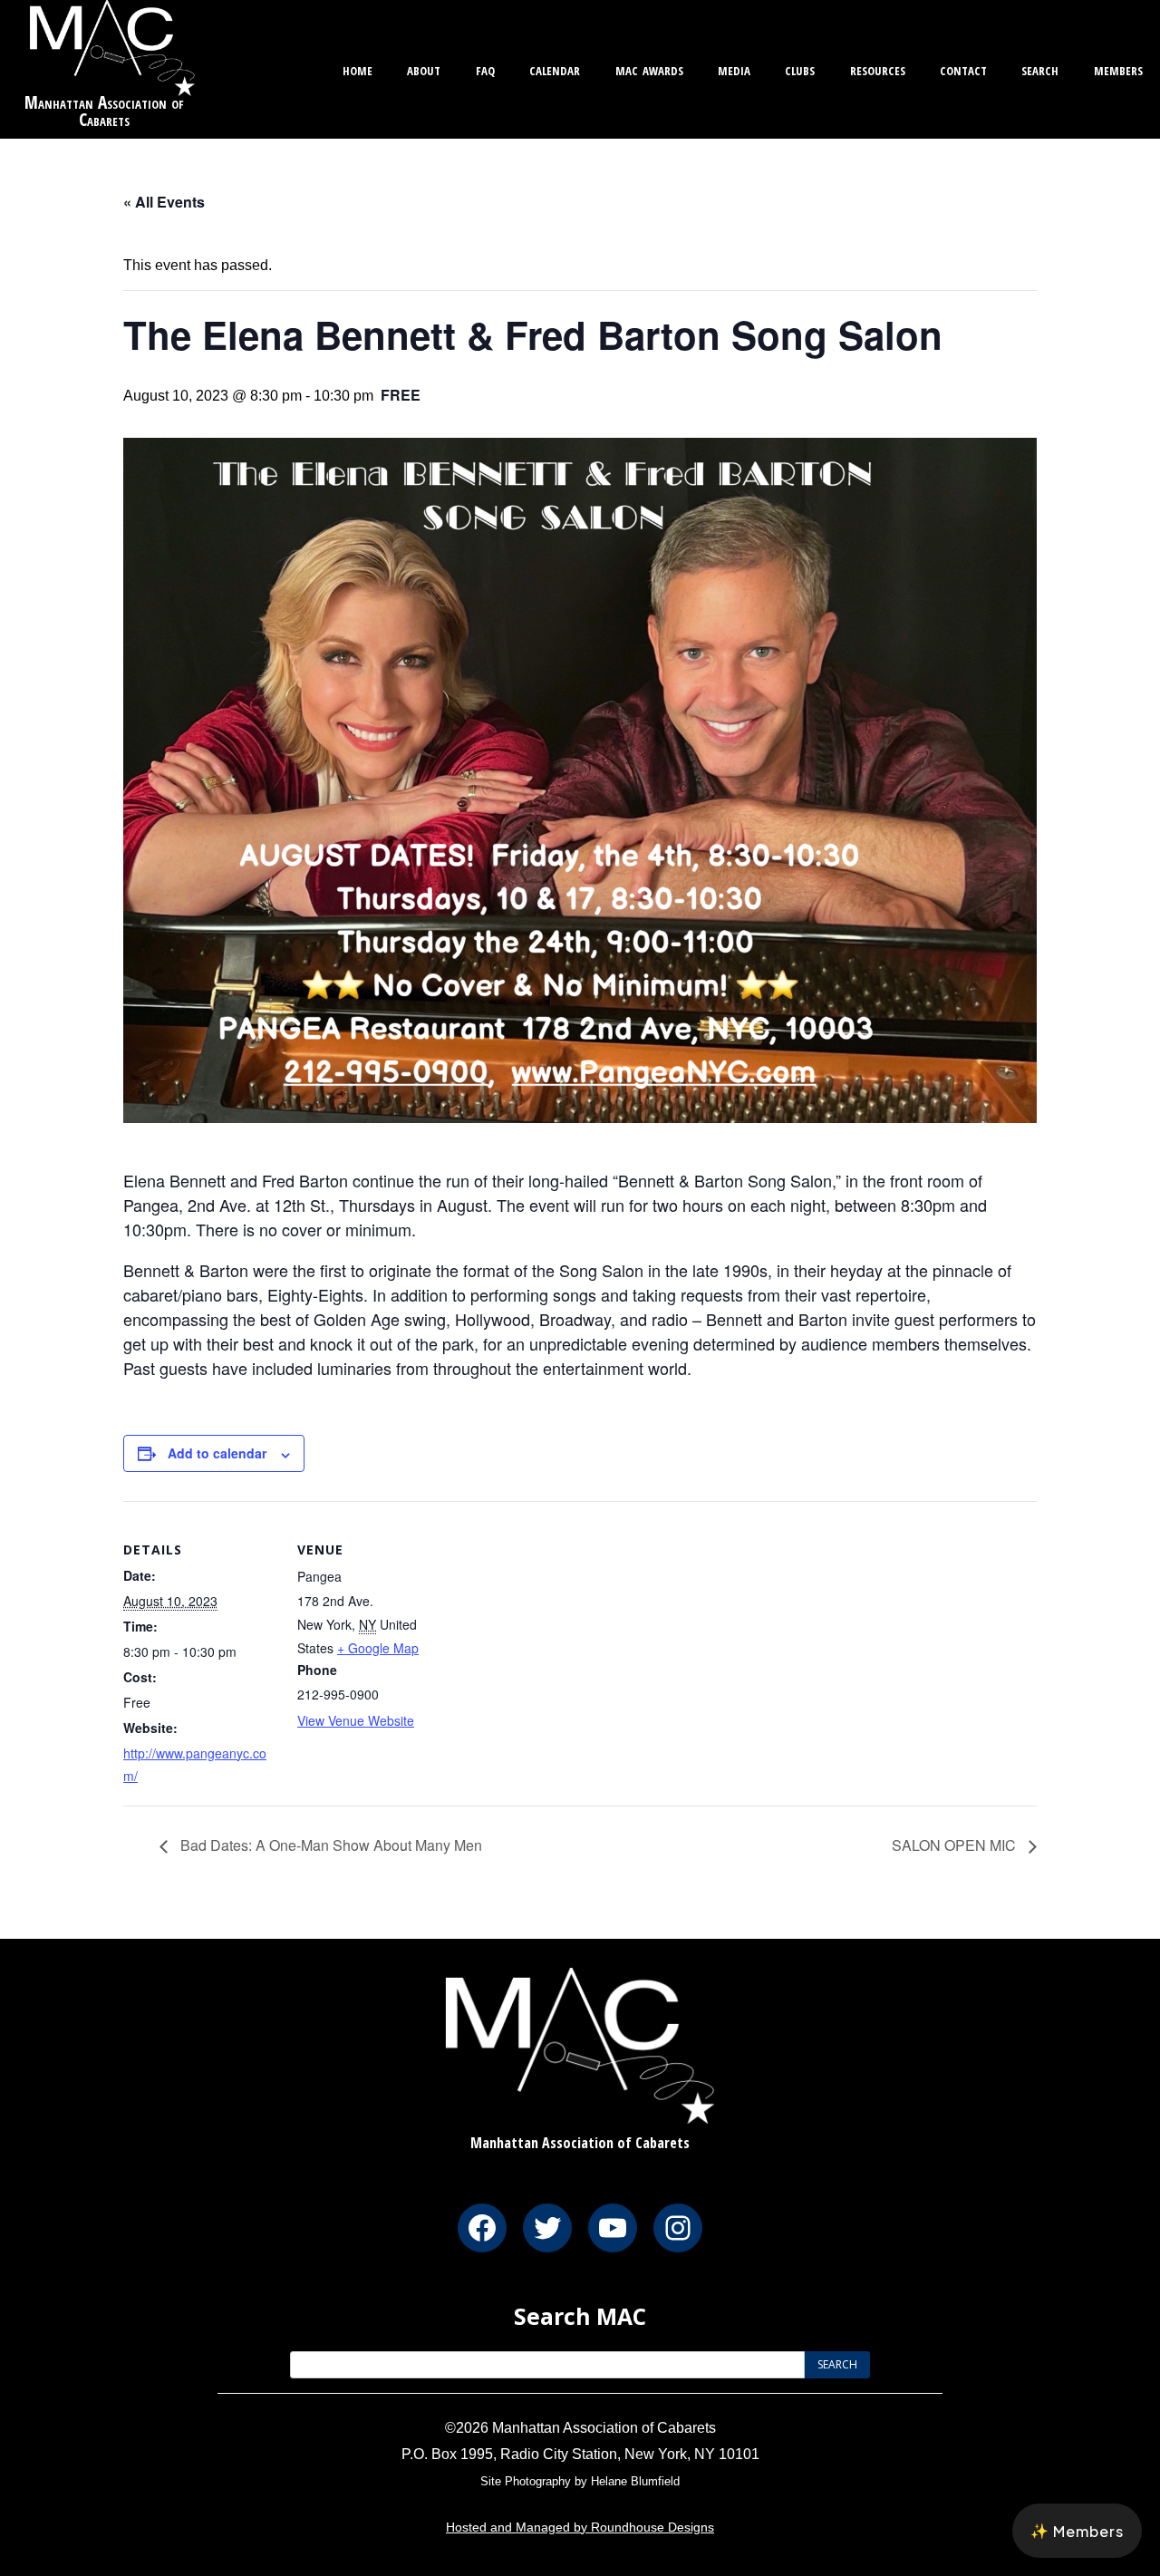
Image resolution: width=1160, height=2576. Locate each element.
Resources (878, 68)
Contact (963, 68)
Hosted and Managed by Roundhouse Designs (580, 2527)
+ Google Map (378, 1648)
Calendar (555, 68)
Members (1118, 68)
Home (358, 68)
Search (1040, 68)
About (424, 68)
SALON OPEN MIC (956, 1845)
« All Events (164, 202)
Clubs (800, 68)
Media (734, 68)
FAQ (485, 68)
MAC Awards (649, 68)
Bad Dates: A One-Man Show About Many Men (329, 1845)
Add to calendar (217, 1453)
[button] (1077, 2531)
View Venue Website (356, 1720)
